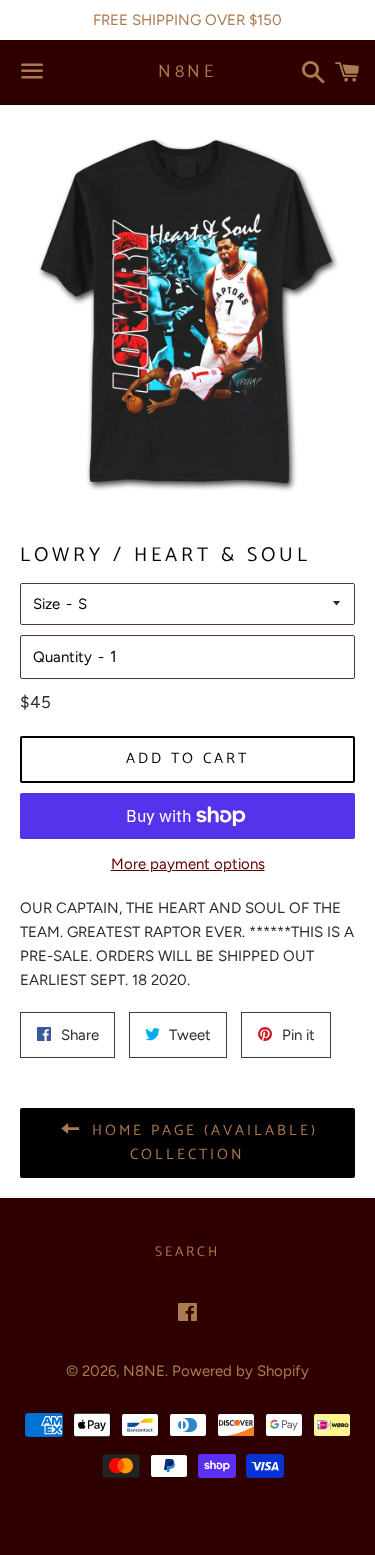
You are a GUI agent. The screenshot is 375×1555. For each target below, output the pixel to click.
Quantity (62, 657)
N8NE (187, 72)
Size (46, 604)
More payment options (188, 864)
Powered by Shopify (240, 1371)
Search (187, 1252)
